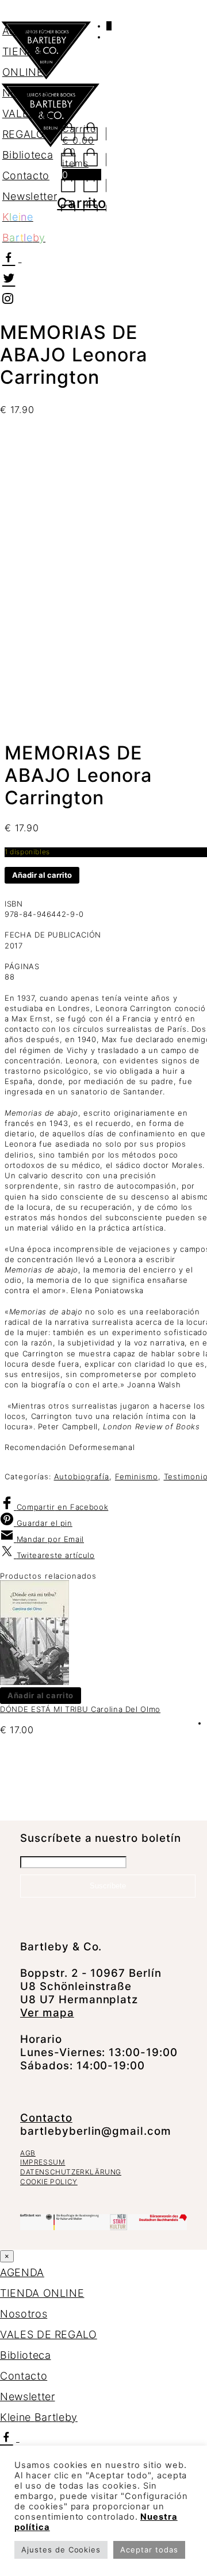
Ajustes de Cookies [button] (61, 2550)
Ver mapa (47, 2013)
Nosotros (24, 2314)
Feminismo (137, 1476)
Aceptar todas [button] (149, 2550)
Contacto (46, 2118)
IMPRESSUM (43, 2162)
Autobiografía (82, 1476)
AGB (28, 2153)
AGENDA (24, 31)
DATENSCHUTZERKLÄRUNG (71, 2172)
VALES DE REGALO (49, 2334)
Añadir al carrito (42, 875)
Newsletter (28, 2396)
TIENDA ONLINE (42, 2293)
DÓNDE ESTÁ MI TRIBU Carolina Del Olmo (80, 1709)
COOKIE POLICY (49, 2182)
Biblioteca (26, 2355)
